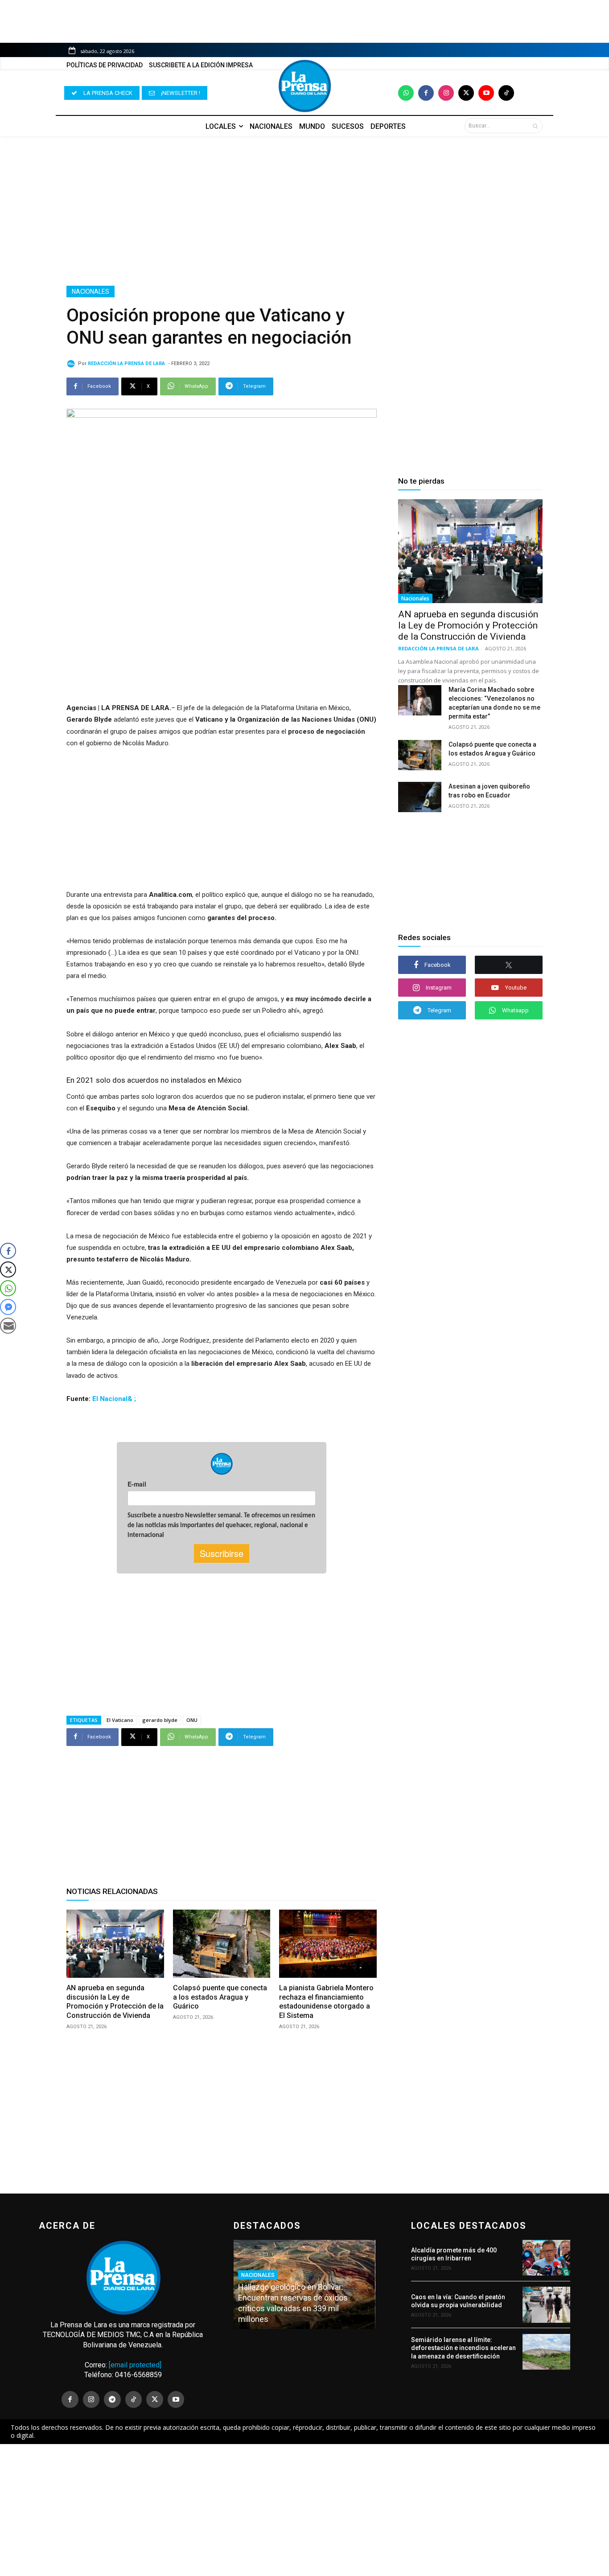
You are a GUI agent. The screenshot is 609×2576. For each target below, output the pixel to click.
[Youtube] (486, 93)
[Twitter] (466, 93)
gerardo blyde (160, 1720)
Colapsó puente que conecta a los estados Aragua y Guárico (220, 1997)
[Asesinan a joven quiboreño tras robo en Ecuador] (420, 797)
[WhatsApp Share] (8, 1288)
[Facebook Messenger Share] (8, 1307)
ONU (192, 1720)
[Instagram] (446, 93)
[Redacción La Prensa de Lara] (72, 364)
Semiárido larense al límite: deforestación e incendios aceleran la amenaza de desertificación (463, 2348)
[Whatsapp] (406, 93)
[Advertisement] (304, 211)
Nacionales (91, 292)
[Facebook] (426, 93)
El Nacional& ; (114, 1399)
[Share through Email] (8, 1326)
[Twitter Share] (8, 1270)
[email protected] (135, 2365)
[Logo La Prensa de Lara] (304, 86)
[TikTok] (134, 2399)
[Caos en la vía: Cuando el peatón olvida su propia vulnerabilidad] (546, 2305)
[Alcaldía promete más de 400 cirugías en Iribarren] (546, 2258)
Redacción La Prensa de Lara (126, 364)
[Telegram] (112, 2399)
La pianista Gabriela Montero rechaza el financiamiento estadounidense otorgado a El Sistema (326, 2002)
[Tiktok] (506, 93)
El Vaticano (120, 1720)
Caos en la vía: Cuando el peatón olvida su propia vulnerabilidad (458, 2301)
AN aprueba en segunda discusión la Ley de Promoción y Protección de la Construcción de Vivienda (115, 2002)
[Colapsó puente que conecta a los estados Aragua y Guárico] (222, 1944)
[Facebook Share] (8, 1251)
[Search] (535, 126)
